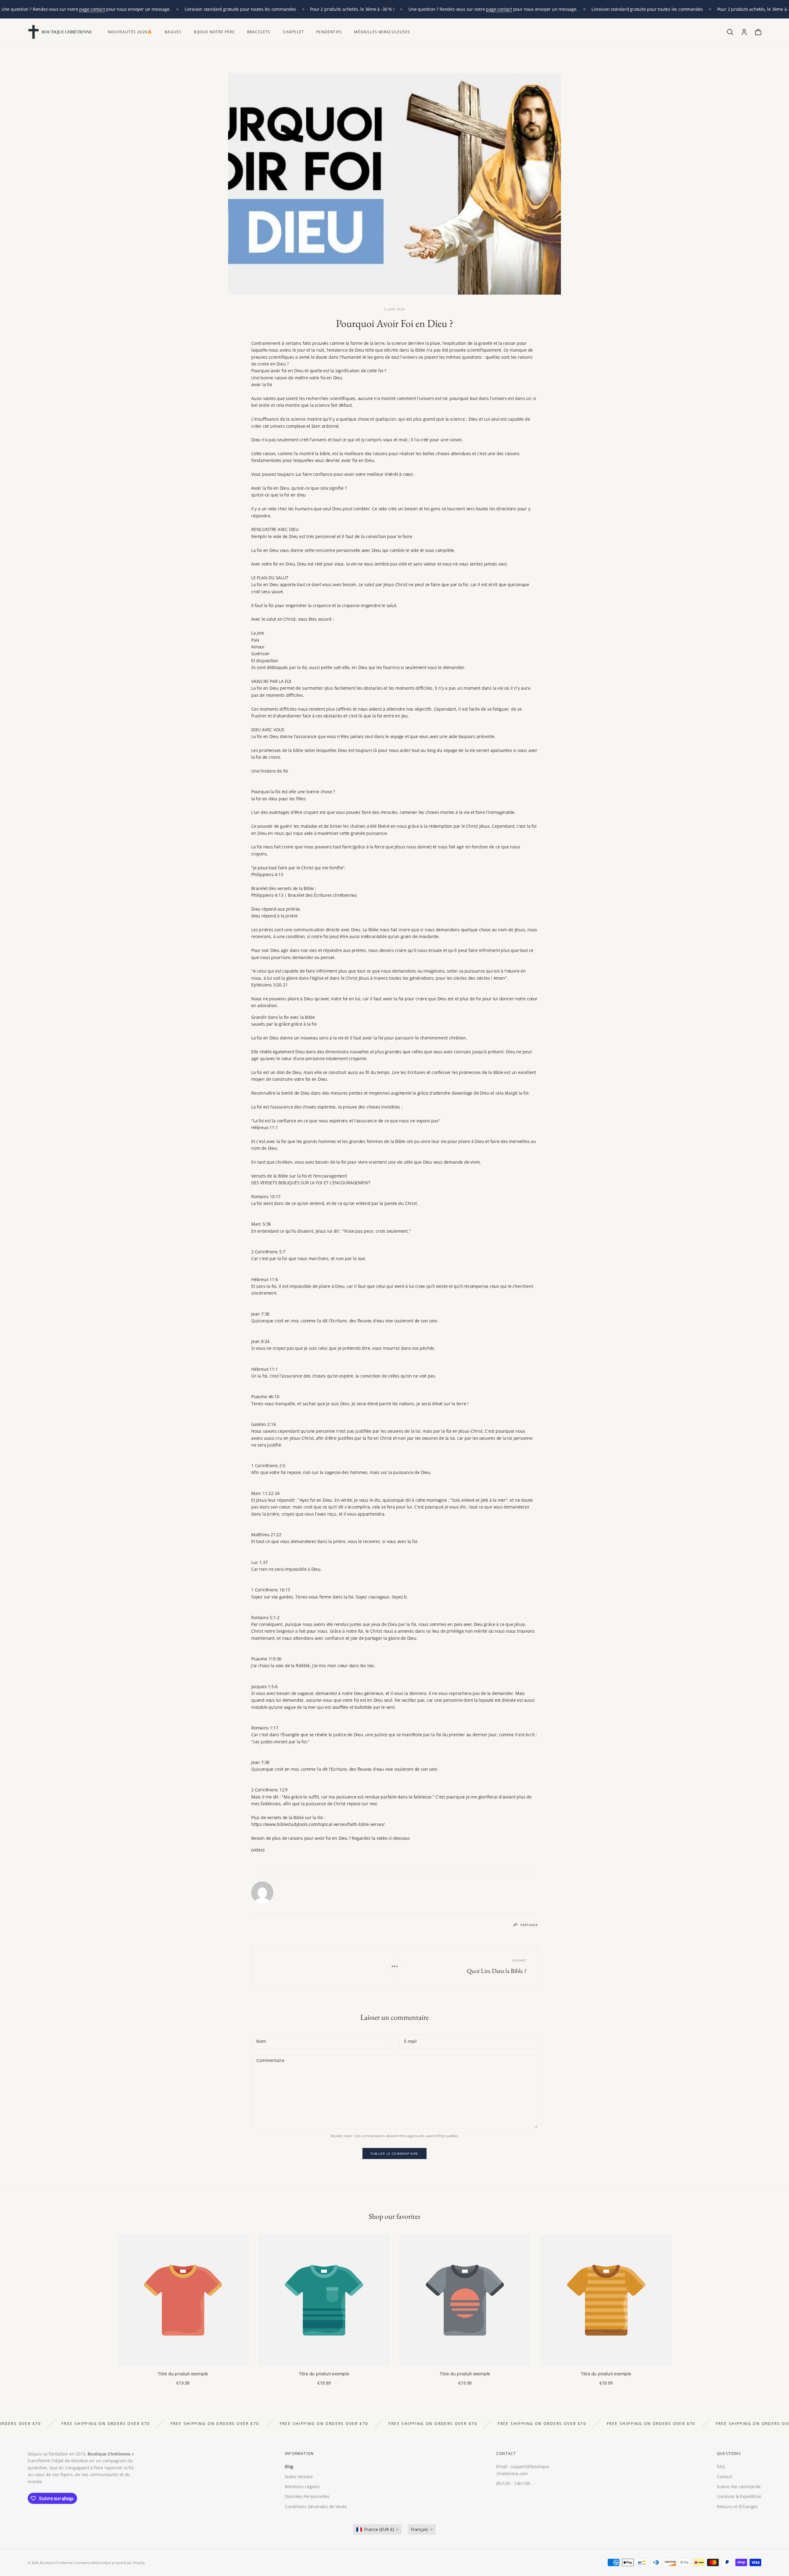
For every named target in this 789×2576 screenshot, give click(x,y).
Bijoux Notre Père (214, 32)
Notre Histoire (299, 2477)
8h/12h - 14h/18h (513, 2483)
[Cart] (758, 32)
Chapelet (294, 32)
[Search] (730, 32)
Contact (725, 2477)
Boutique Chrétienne (56, 2563)
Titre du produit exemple (183, 2374)
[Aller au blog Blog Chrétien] (395, 1966)
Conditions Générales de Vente (316, 2507)
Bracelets (259, 32)
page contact (92, 9)
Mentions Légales (302, 2486)
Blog (289, 2466)
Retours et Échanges (737, 2507)
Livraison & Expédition (739, 2496)
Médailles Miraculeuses (382, 32)
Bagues (173, 32)
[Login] (744, 32)
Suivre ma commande (739, 2486)
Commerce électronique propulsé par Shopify (109, 2563)
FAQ (721, 2466)
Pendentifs (329, 32)
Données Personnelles (307, 2496)
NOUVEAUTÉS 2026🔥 (130, 32)
